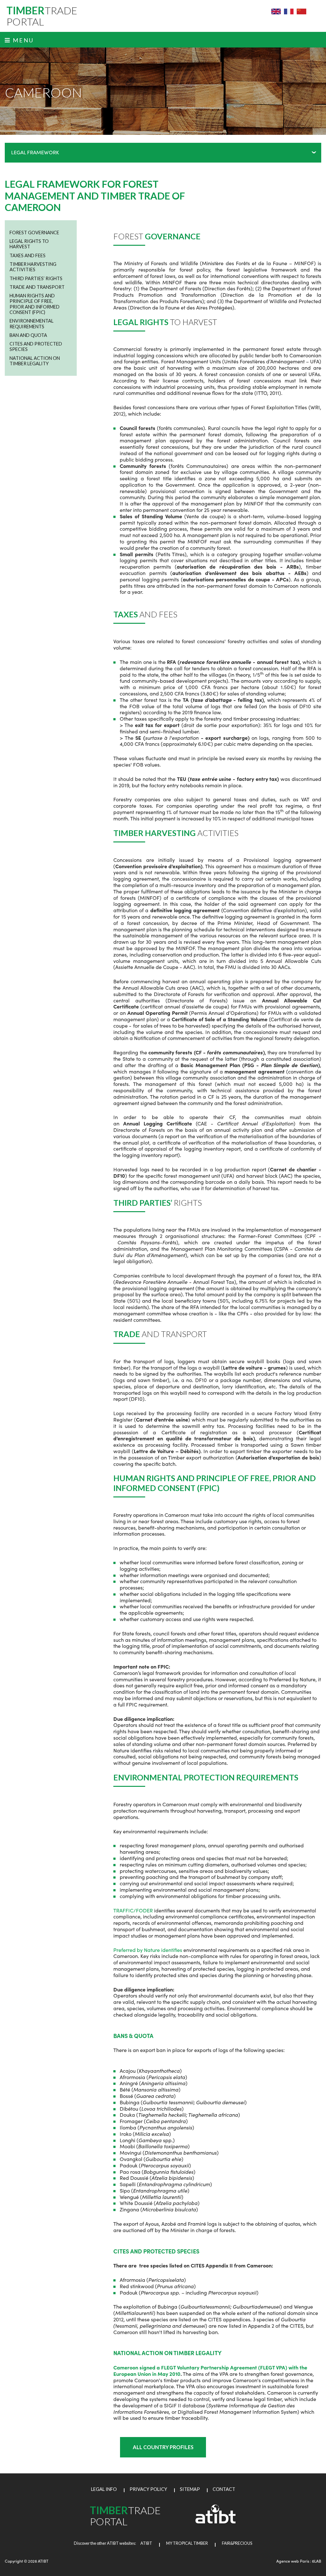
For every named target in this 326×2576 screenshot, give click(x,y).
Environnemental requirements (32, 324)
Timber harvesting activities (33, 267)
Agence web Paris (293, 2561)
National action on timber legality (35, 361)
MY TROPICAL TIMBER (187, 2543)
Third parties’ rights (36, 278)
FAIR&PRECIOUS (237, 2543)
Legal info (104, 2489)
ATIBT (144, 2543)
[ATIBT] (216, 2522)
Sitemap (190, 2489)
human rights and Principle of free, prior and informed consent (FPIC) (35, 304)
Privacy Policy (148, 2489)
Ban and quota (28, 335)
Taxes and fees (28, 255)
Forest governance (34, 233)
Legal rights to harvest (29, 244)
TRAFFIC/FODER (134, 1910)
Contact (224, 2489)
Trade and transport (37, 287)
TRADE (42, 16)
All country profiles (163, 2447)
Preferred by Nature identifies (148, 1950)
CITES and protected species (36, 346)
